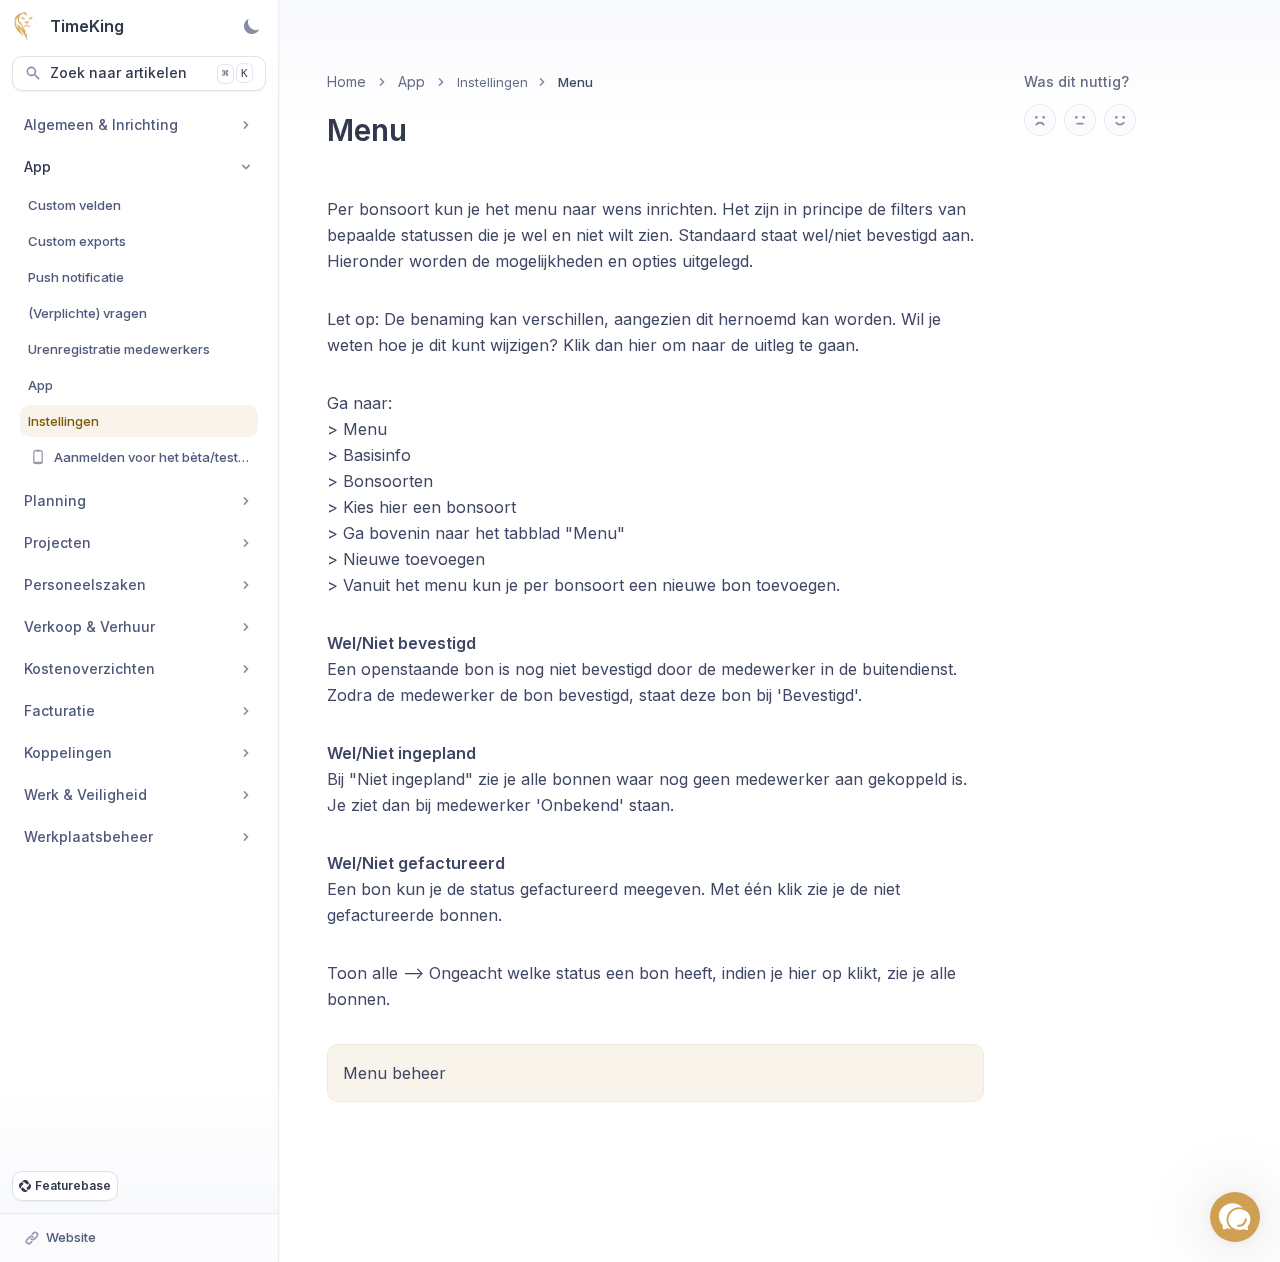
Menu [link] (575, 82)
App (411, 81)
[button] (1235, 1217)
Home (346, 81)
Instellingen (492, 82)
